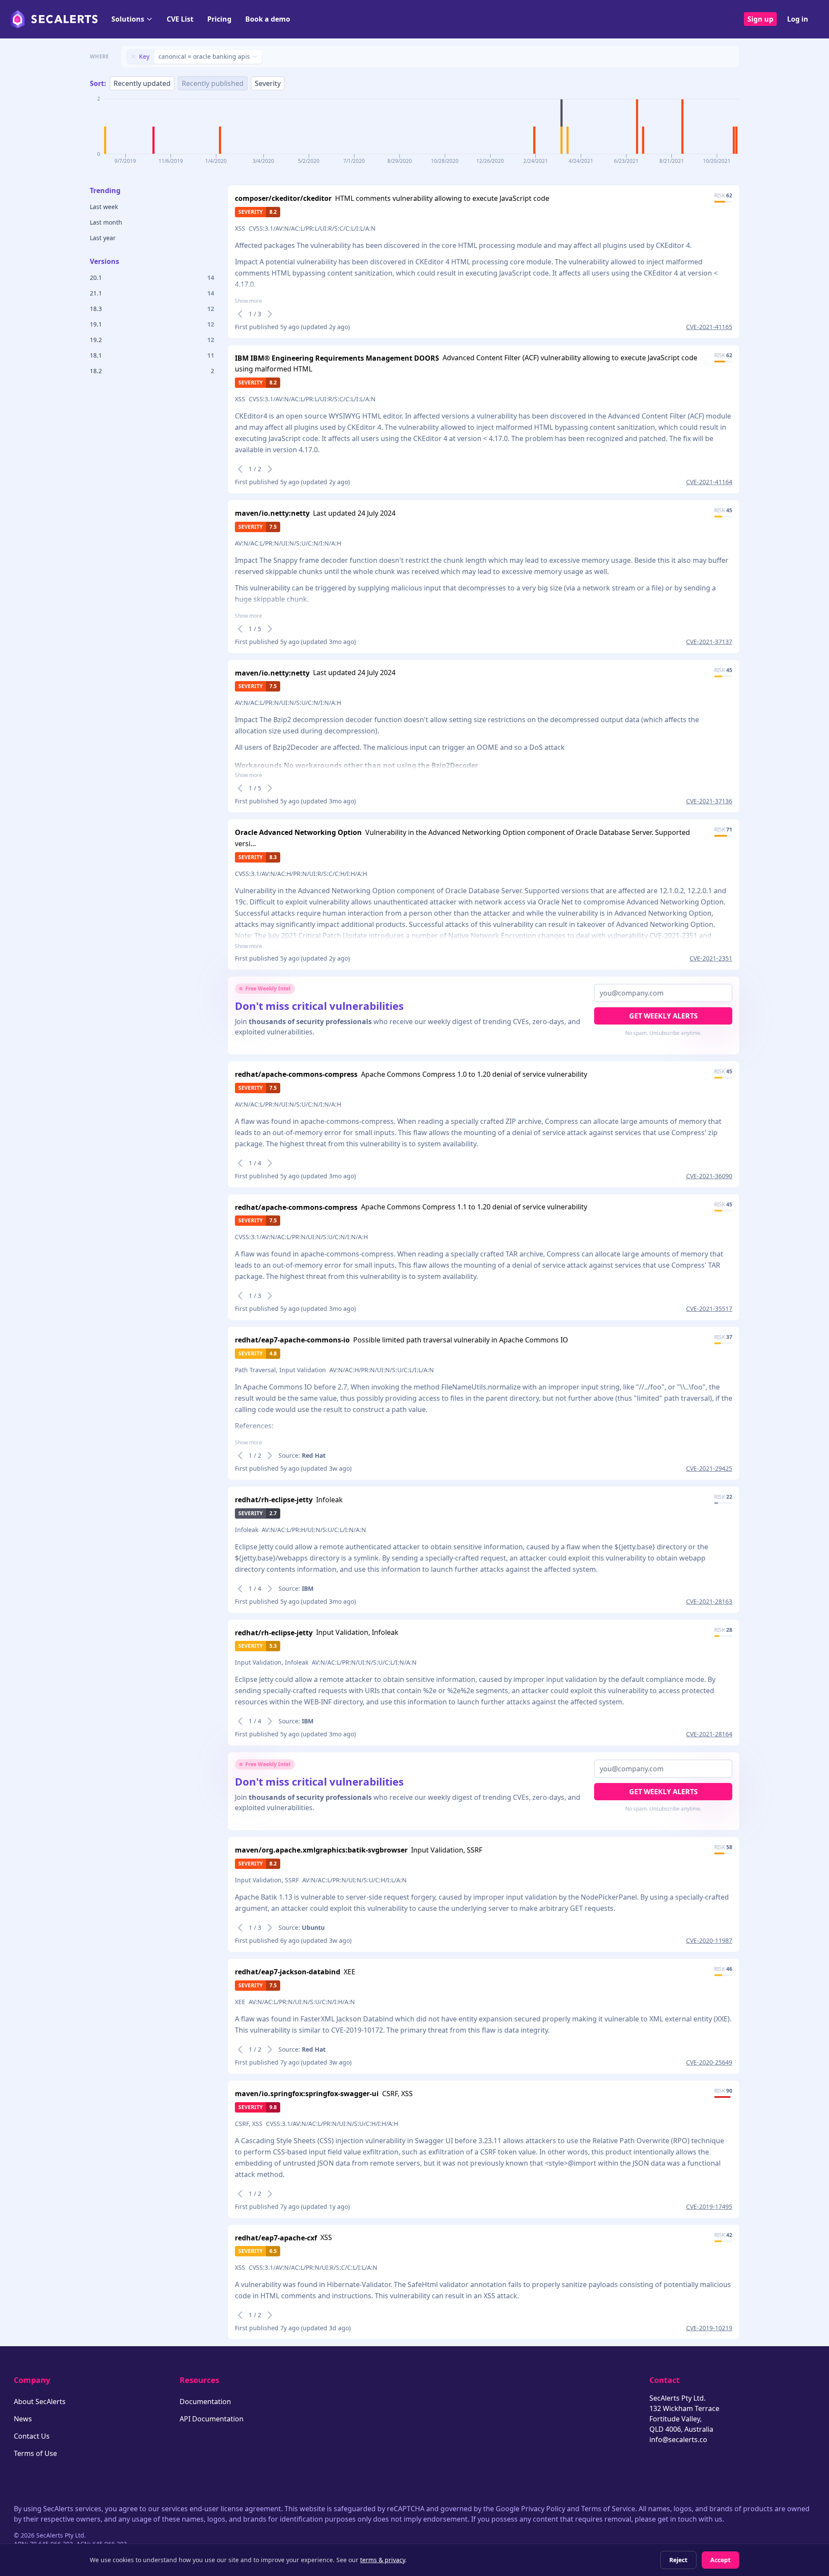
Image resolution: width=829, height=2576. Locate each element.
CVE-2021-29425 (709, 1468)
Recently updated (142, 83)
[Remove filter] (133, 57)
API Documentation (212, 2419)
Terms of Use (35, 2453)
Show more (248, 301)
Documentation (205, 2402)
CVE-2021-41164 (709, 482)
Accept (720, 2560)
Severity (268, 83)
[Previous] (240, 314)
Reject (678, 2560)
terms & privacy (383, 2560)
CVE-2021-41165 (709, 327)
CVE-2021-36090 (709, 1176)
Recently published (213, 83)
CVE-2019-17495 (709, 2206)
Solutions (128, 19)
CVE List (180, 19)
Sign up (760, 19)
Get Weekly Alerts (663, 1016)
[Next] (270, 314)
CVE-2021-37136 (709, 801)
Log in (798, 19)
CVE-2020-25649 (709, 2062)
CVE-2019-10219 (709, 2328)
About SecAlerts (40, 2402)
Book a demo (268, 19)
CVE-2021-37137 (709, 642)
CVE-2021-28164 (709, 1734)
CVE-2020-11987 (709, 1940)
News (23, 2419)
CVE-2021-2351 (711, 958)
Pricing (219, 19)
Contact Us (32, 2436)
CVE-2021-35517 (709, 1309)
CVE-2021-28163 (709, 1601)
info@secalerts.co (678, 2440)
